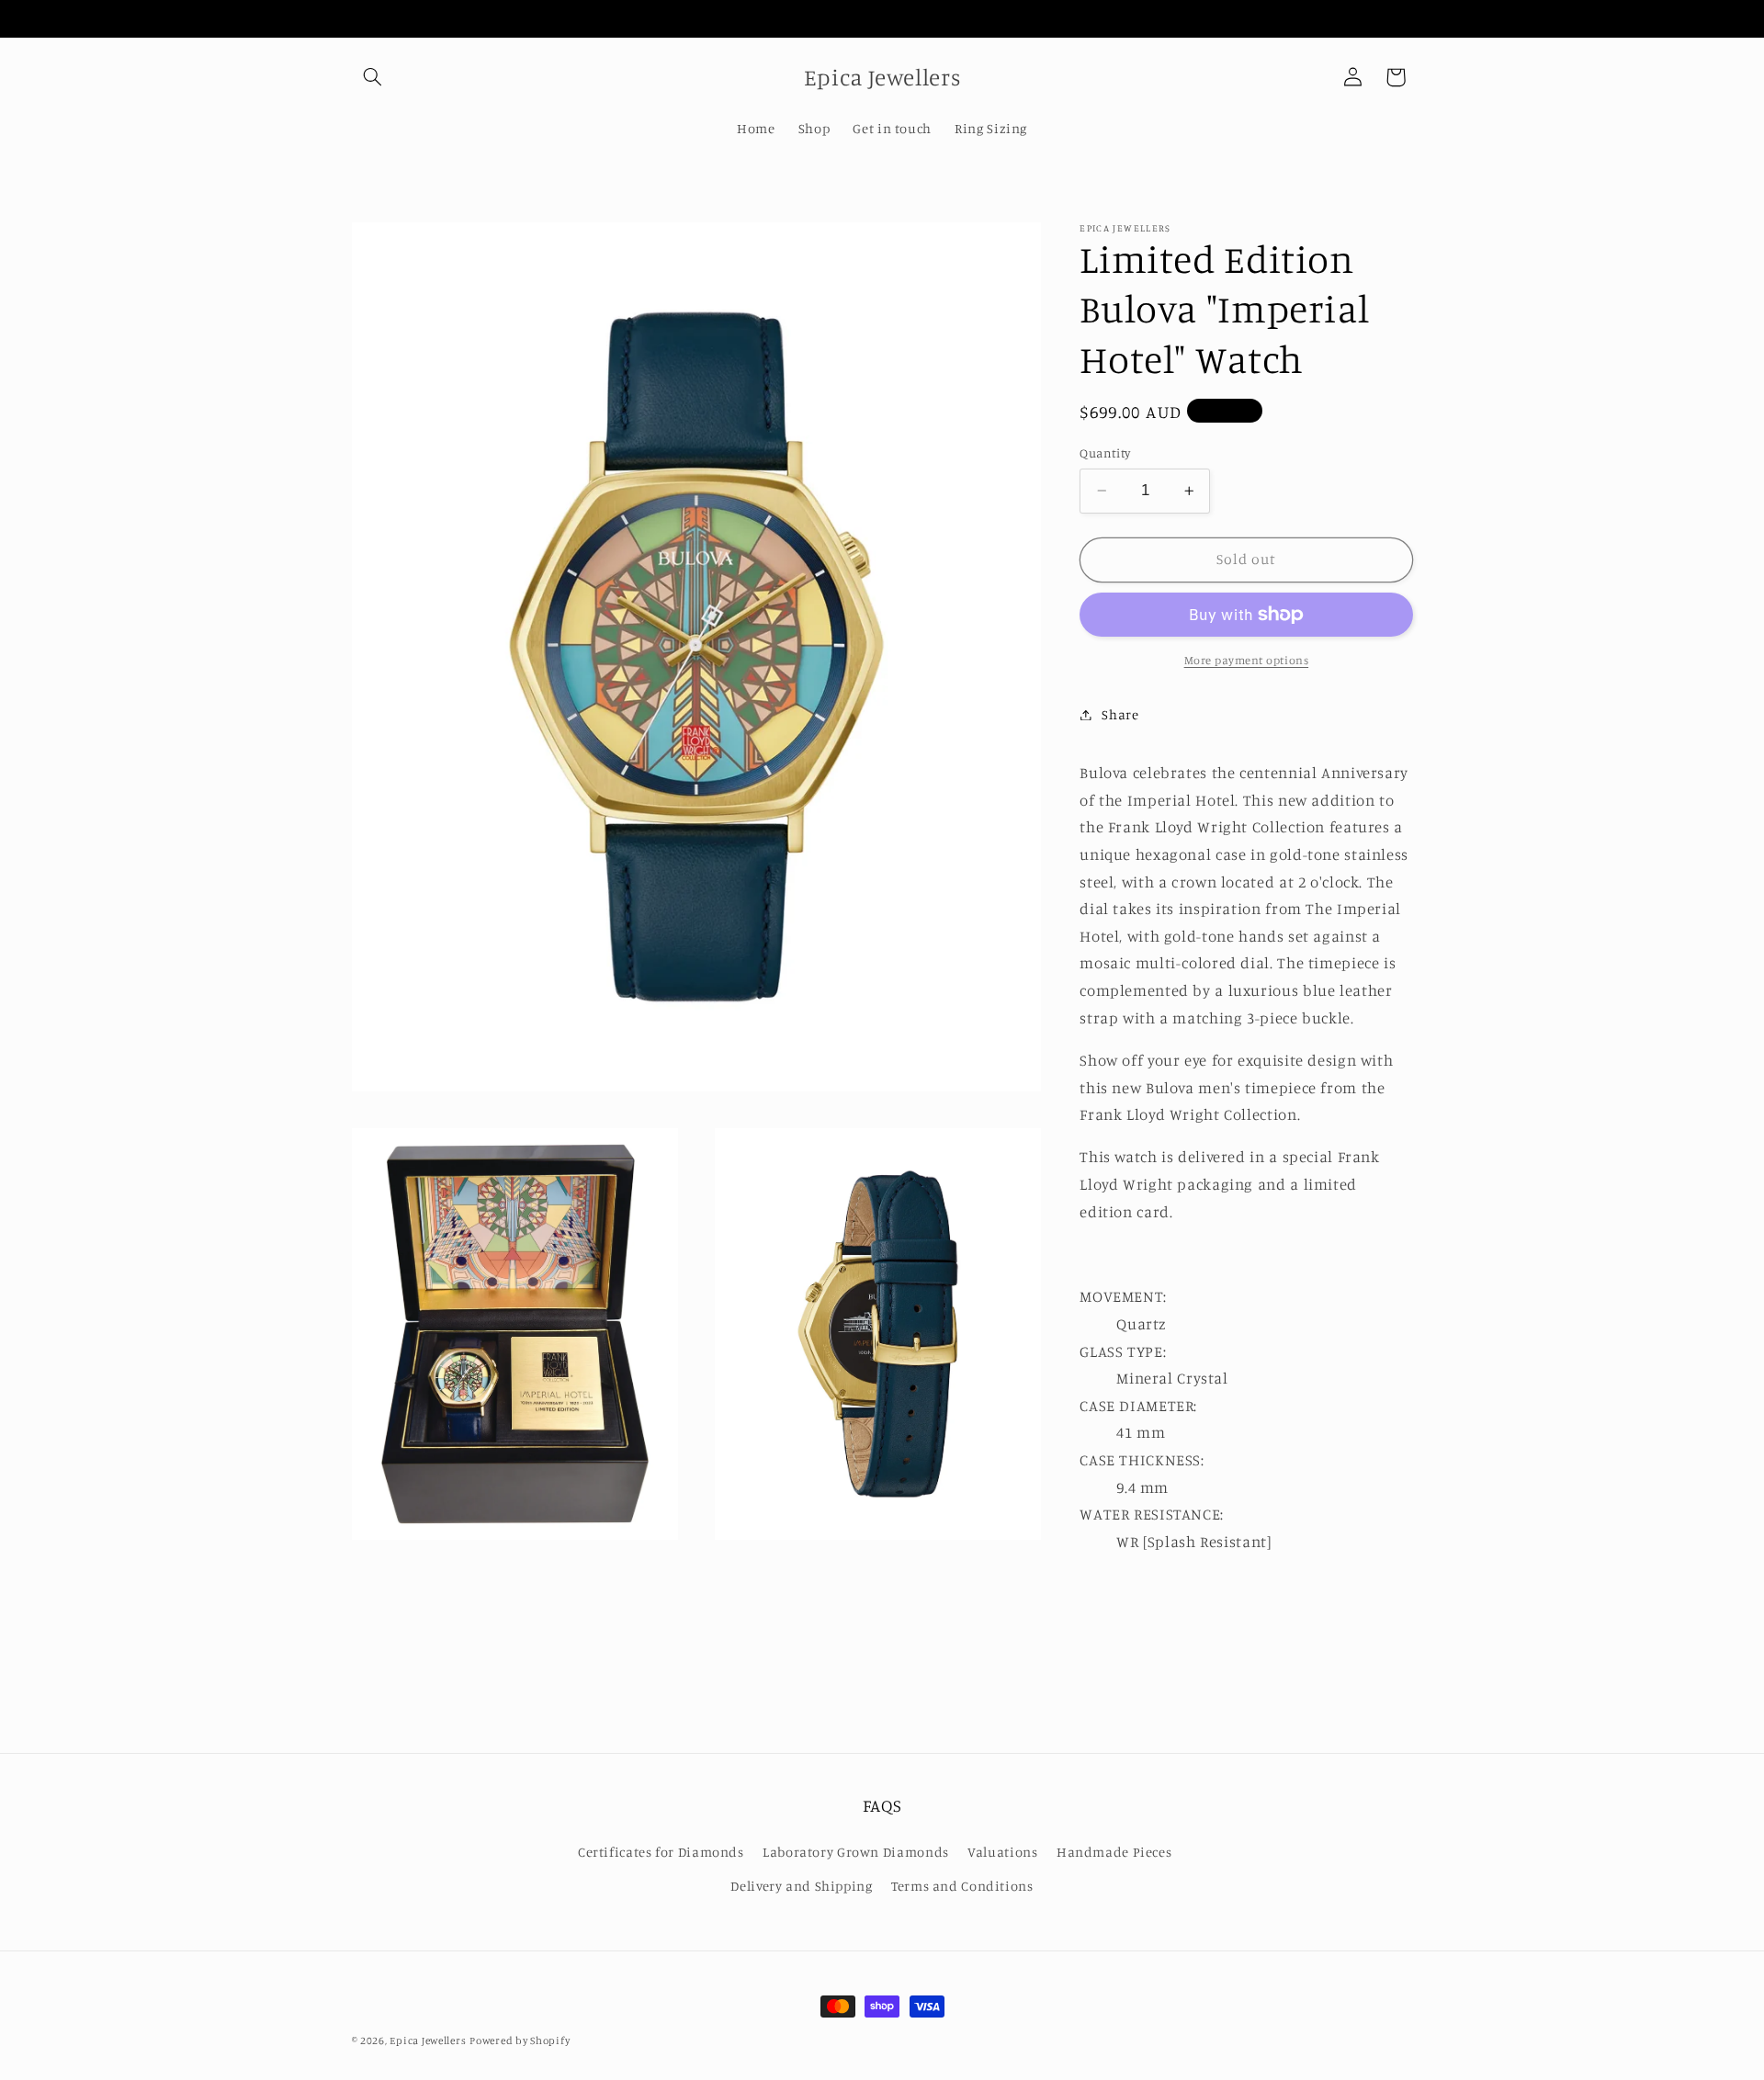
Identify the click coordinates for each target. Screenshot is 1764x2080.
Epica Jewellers (428, 2040)
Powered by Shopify (520, 2040)
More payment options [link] (1247, 660)
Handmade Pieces (1114, 1852)
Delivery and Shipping (801, 1886)
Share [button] (1120, 714)
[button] (373, 77)
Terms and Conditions (962, 1886)
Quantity (1105, 453)
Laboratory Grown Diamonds (856, 1852)
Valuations (1002, 1852)
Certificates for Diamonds (661, 1852)
